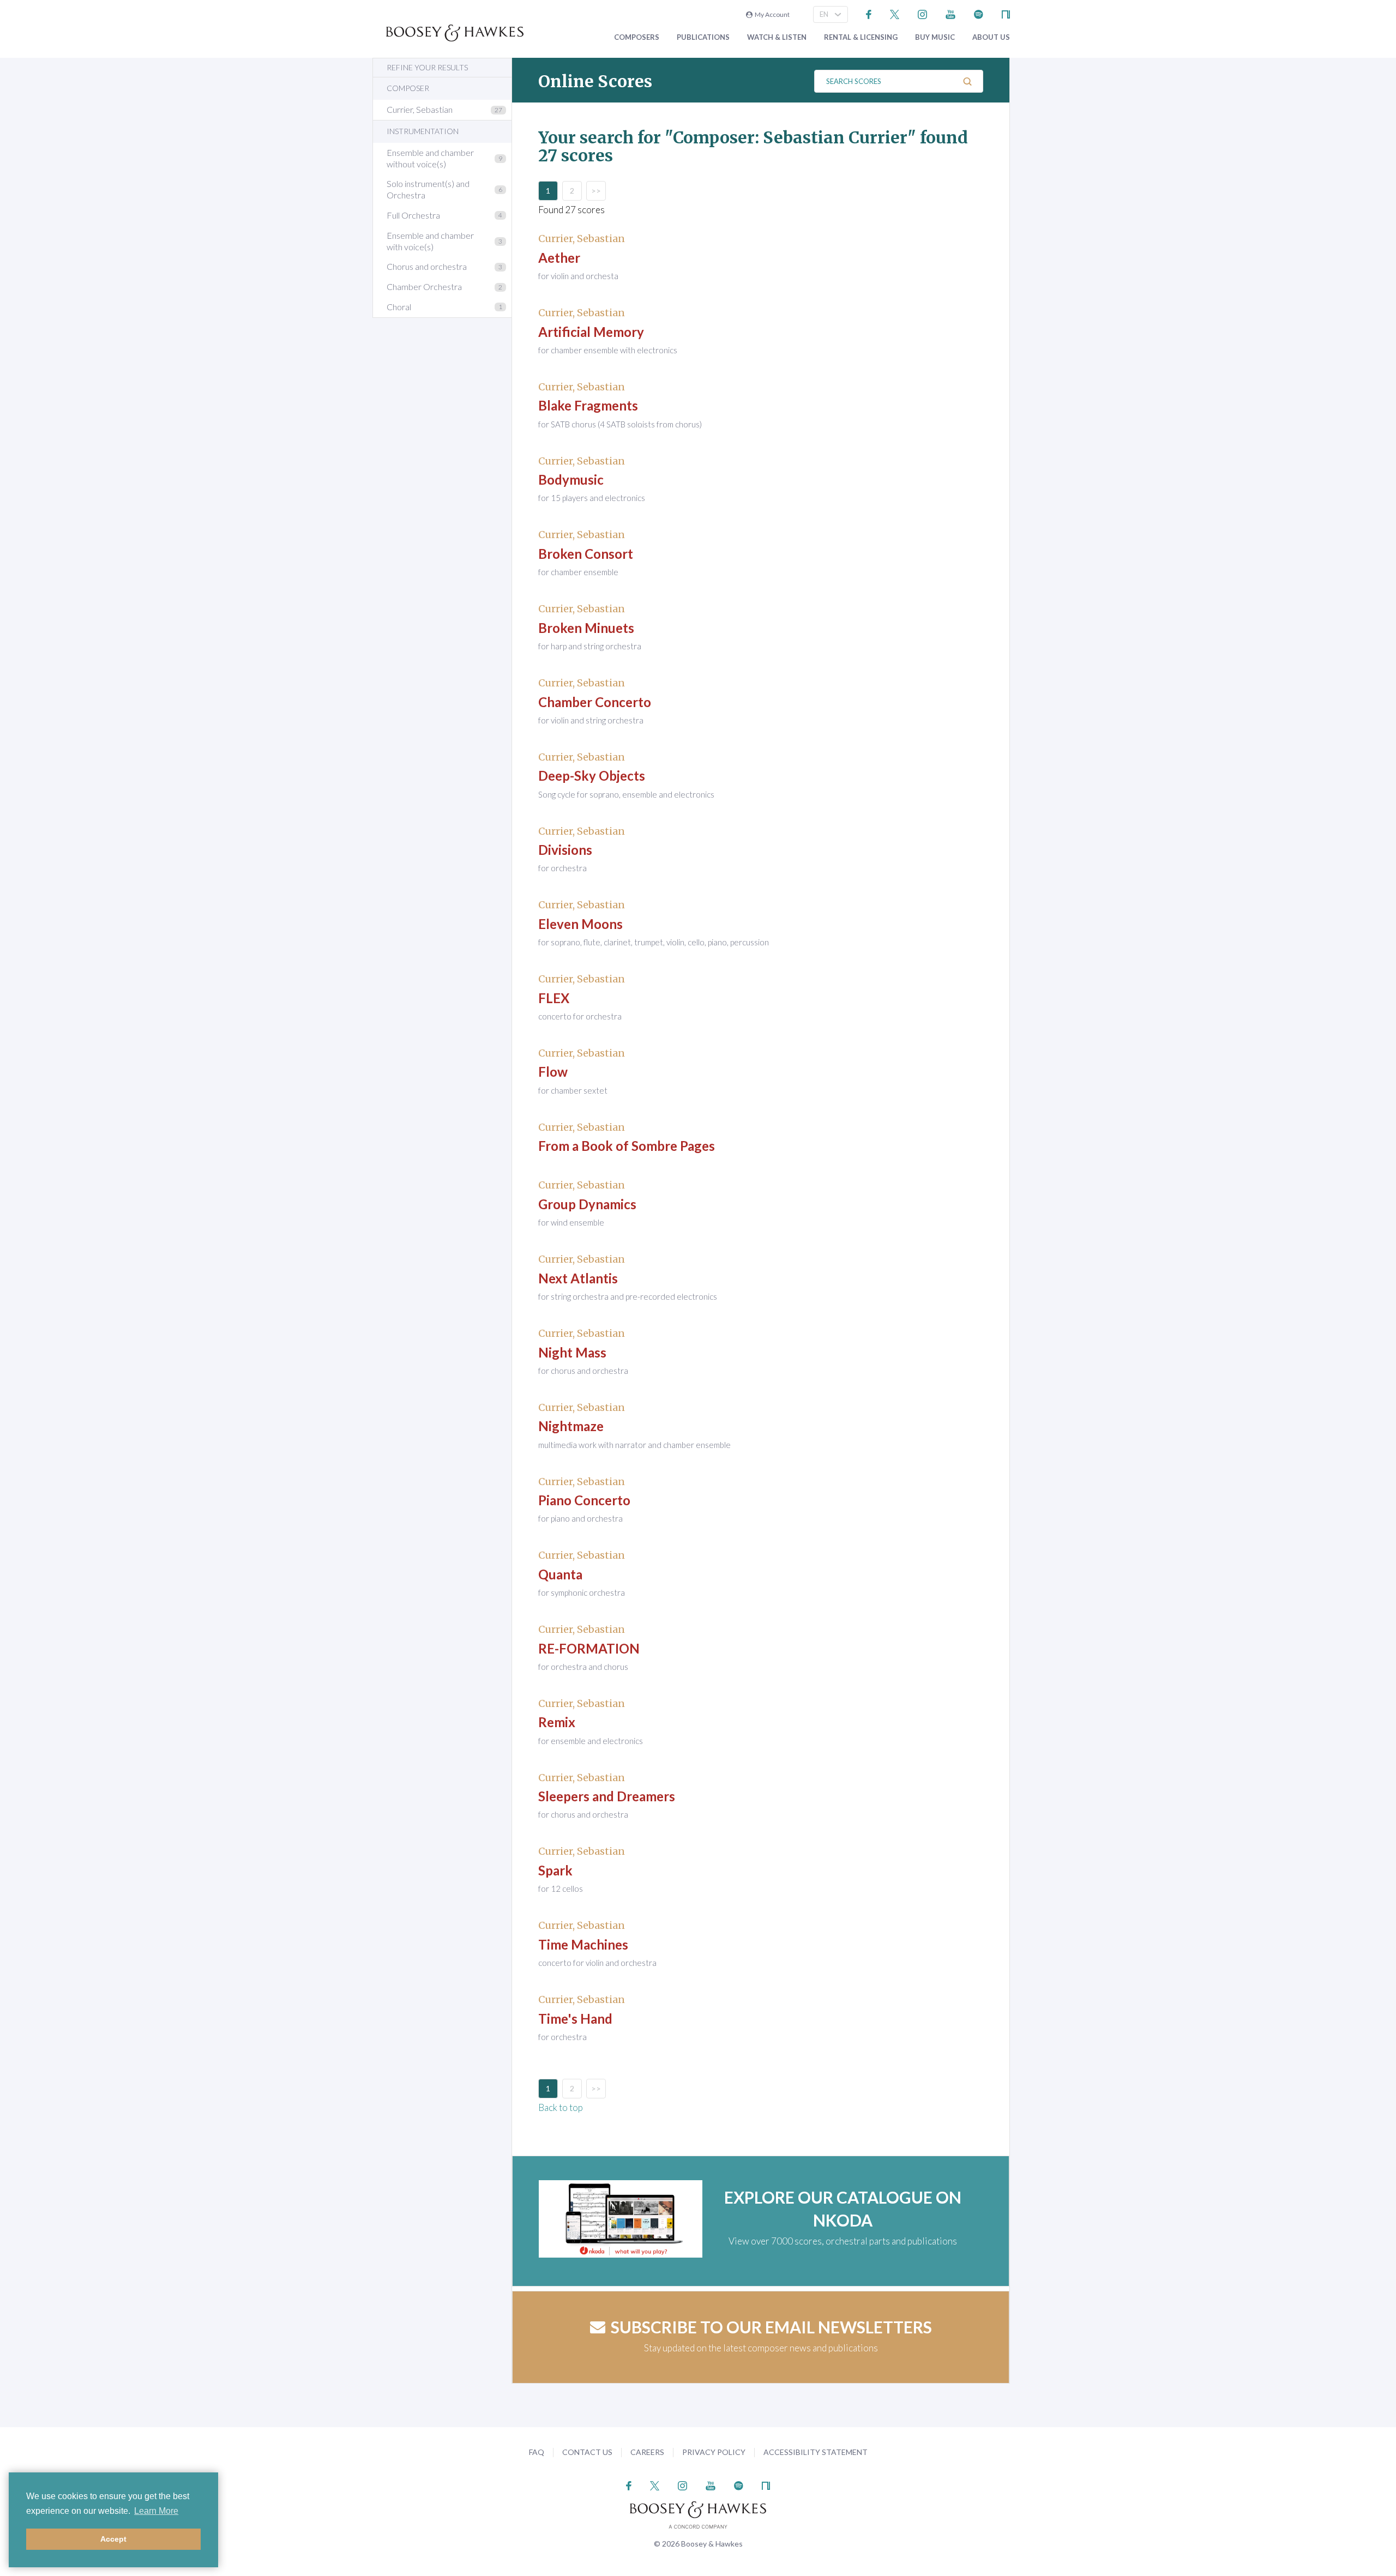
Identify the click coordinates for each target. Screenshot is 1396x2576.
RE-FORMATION (589, 1648)
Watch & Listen (777, 37)
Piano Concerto (584, 1500)
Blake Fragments (588, 405)
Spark (555, 1870)
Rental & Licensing (861, 37)
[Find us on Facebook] (869, 13)
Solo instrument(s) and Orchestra (428, 189)
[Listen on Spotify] (979, 13)
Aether (559, 258)
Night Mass (572, 1352)
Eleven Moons (580, 924)
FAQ (537, 2452)
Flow (553, 1072)
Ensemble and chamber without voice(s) (430, 158)
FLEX (554, 998)
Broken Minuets (586, 628)
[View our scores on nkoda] (1006, 13)
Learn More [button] (156, 2511)
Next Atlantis (578, 1278)
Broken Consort (586, 554)
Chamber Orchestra (424, 286)
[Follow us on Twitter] (895, 13)
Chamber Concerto (595, 702)
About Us (991, 37)
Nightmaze (571, 1426)
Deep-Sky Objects (592, 776)
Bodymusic (571, 479)
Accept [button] (113, 2539)
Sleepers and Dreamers (607, 1796)
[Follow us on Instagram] (922, 13)
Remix (557, 1722)
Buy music (935, 37)
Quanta (560, 1574)
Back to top (561, 2107)
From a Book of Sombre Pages (627, 1146)
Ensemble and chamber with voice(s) (430, 241)
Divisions (565, 850)
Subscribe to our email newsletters (771, 2327)
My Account (771, 14)
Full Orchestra (413, 215)
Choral (399, 307)
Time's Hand (575, 2019)
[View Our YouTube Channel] (950, 13)
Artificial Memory (591, 332)
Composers (637, 37)
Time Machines (583, 1944)
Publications (703, 37)
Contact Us (587, 2452)
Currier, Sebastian (420, 109)
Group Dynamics (587, 1204)
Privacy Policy (714, 2452)
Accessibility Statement (816, 2452)
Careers (647, 2452)
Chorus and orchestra (427, 266)
